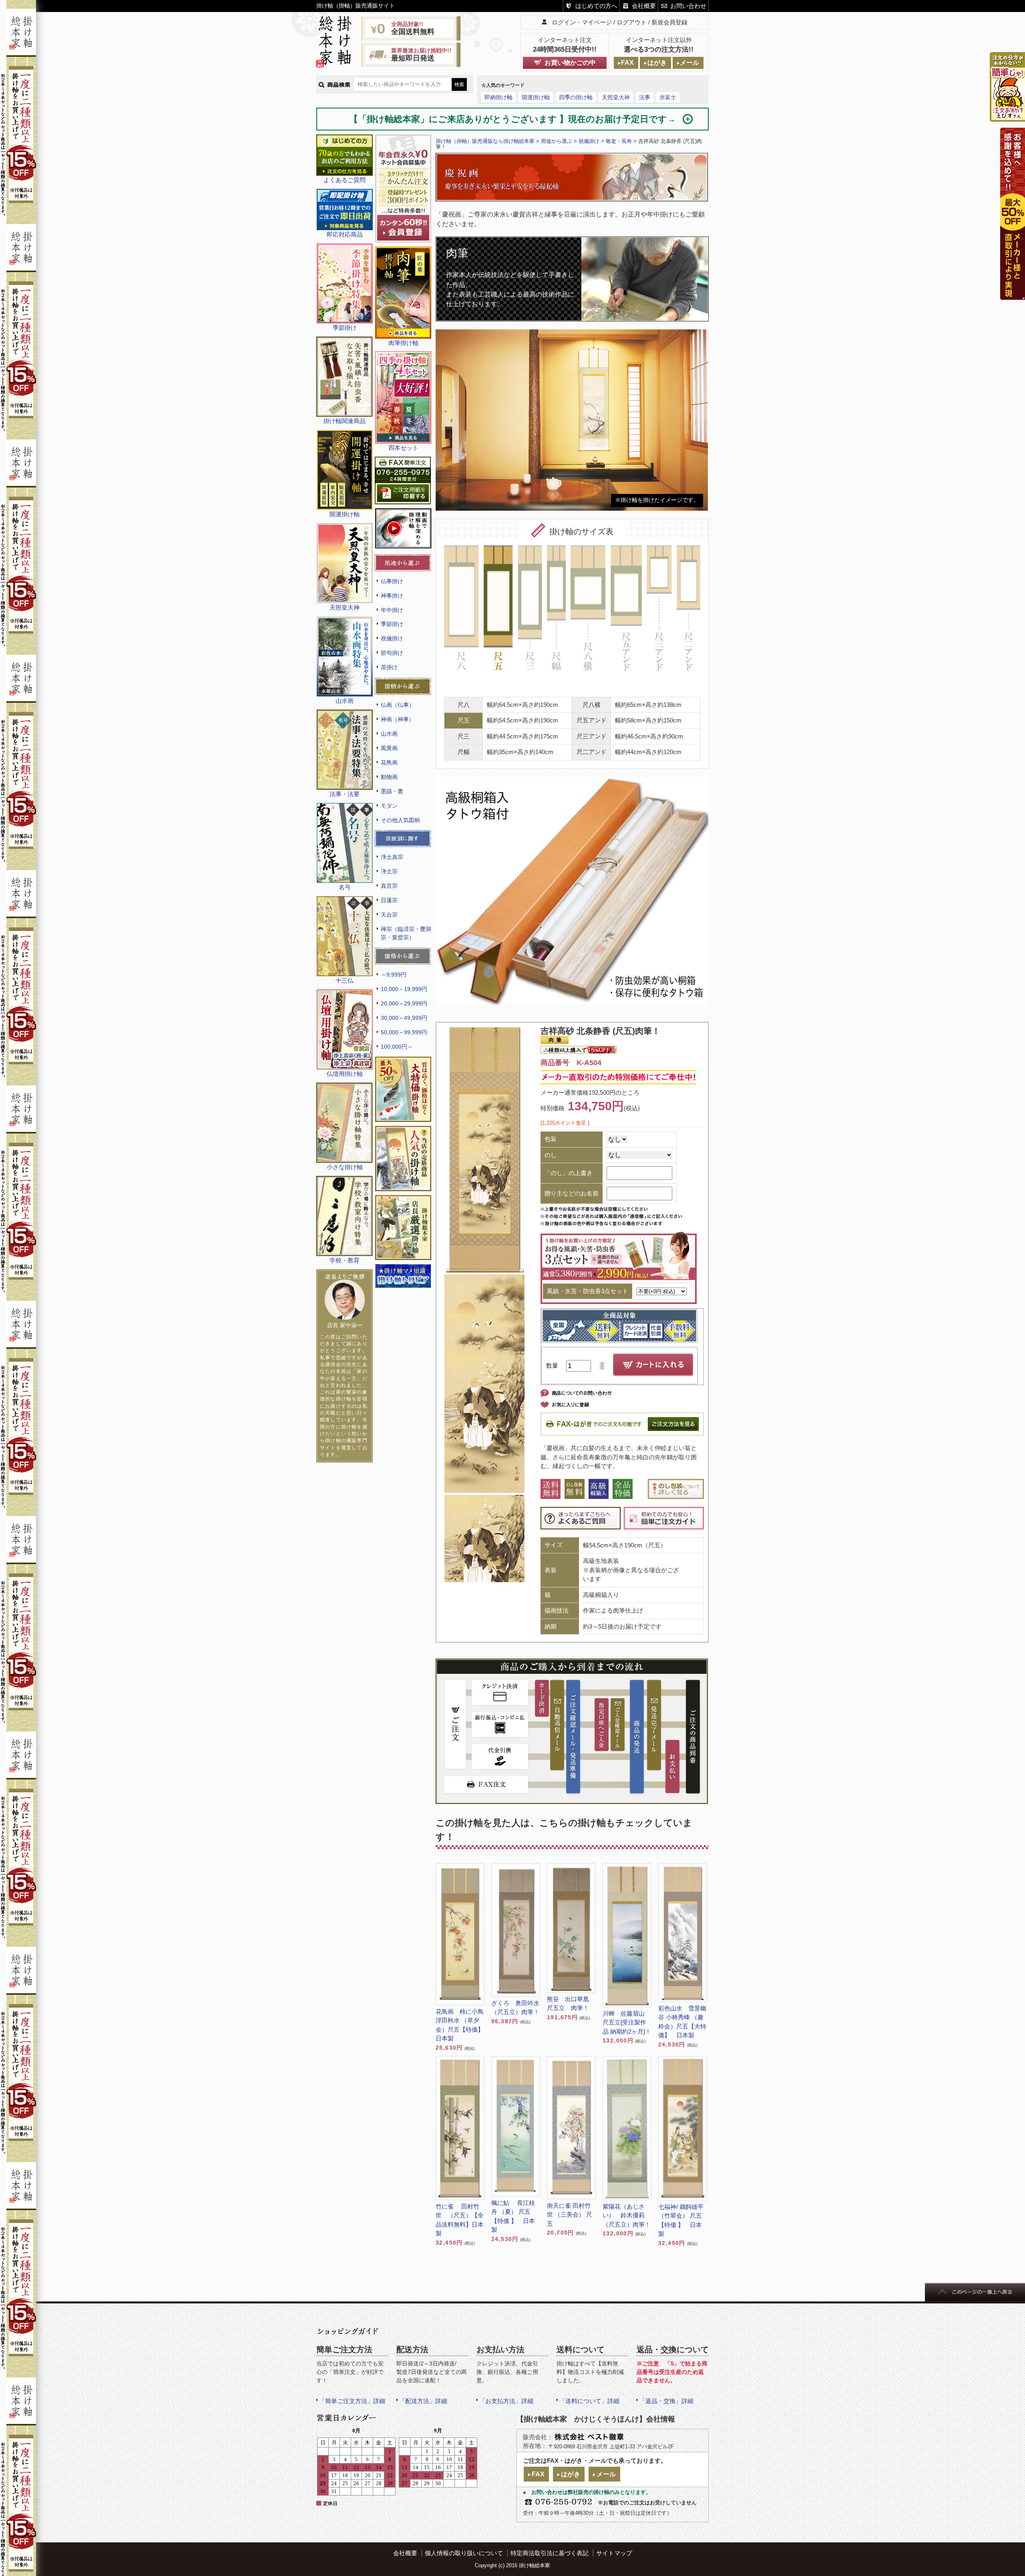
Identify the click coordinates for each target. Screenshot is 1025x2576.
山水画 (389, 734)
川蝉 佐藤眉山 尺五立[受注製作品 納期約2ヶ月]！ (627, 2022)
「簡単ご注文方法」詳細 (352, 2401)
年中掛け (392, 610)
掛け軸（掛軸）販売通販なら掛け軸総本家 (485, 141)
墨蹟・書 (392, 791)
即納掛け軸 (498, 97)
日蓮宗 (389, 900)
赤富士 (668, 97)
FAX (627, 63)
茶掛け (389, 667)
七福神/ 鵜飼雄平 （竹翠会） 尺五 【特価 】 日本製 (681, 2220)
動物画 (389, 777)
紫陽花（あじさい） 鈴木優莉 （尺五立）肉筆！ (627, 2215)
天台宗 (389, 915)
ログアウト (632, 22)
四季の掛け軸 (576, 97)
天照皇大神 (616, 97)
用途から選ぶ (557, 141)
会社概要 (644, 6)
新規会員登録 (669, 22)
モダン (389, 806)
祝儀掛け (392, 638)
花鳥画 (389, 762)
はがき (657, 63)
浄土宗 (389, 871)
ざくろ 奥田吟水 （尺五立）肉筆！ (516, 2008)
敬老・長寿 (619, 141)
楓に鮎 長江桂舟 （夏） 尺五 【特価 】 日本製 (513, 2216)
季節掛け (392, 624)
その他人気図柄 (400, 820)
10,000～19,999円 (404, 989)
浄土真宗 (392, 857)
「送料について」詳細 (589, 2401)
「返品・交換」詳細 (666, 2401)
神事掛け (392, 596)
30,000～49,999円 (404, 1018)
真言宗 (389, 886)
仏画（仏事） (398, 705)
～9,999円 (394, 975)
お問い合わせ (688, 6)
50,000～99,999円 (404, 1032)
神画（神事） (398, 719)
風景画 (389, 748)
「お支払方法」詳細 (506, 2401)
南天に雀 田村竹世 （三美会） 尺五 (570, 2215)
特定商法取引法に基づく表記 (550, 2553)
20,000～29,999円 (404, 1003)
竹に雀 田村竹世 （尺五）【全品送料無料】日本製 (460, 2220)
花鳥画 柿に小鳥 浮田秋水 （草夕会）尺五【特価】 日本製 (460, 2025)
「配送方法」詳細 (423, 2401)
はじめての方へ (596, 6)
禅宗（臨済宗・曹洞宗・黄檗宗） (406, 933)
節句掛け (392, 653)
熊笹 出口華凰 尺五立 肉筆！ (571, 2004)
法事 (645, 97)
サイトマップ (614, 2553)
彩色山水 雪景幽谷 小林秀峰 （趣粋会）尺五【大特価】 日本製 (682, 2022)
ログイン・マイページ (582, 22)
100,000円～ (397, 1047)
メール (689, 63)
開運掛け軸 (536, 97)
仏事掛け (392, 581)
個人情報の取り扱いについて (464, 2553)
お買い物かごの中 (570, 63)
